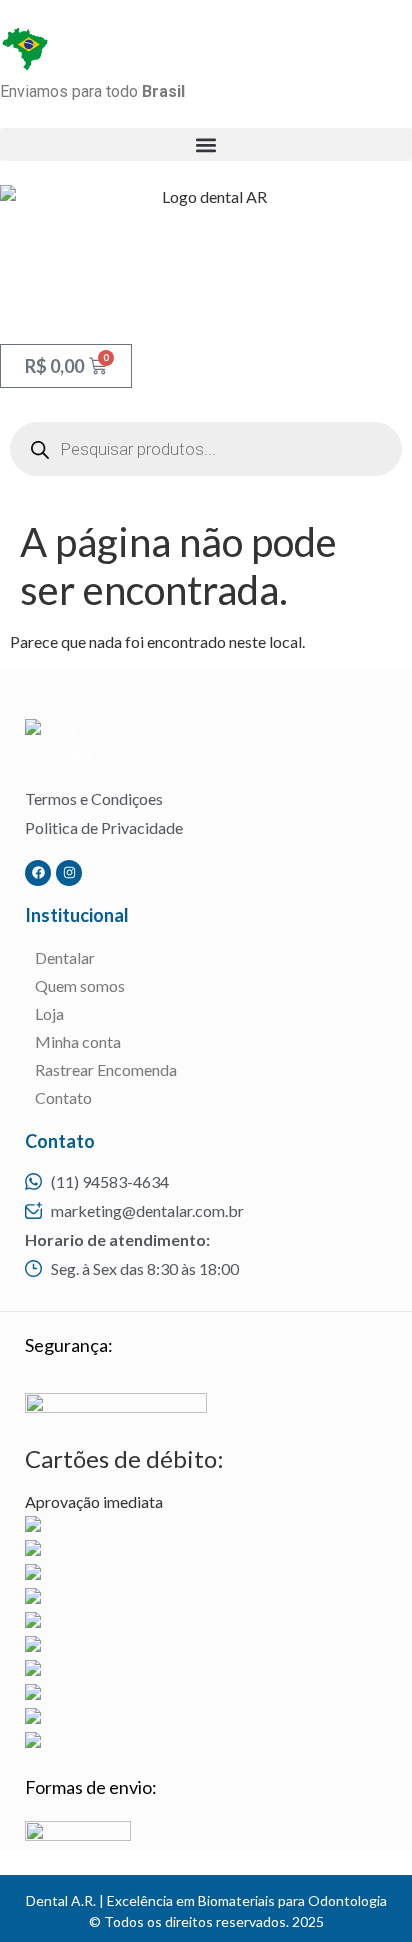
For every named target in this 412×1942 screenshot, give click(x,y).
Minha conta (78, 1041)
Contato (63, 1097)
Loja (49, 1013)
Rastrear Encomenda (106, 1069)
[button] (206, 144)
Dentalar (65, 957)
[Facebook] (38, 873)
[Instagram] (69, 873)
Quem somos (80, 985)
